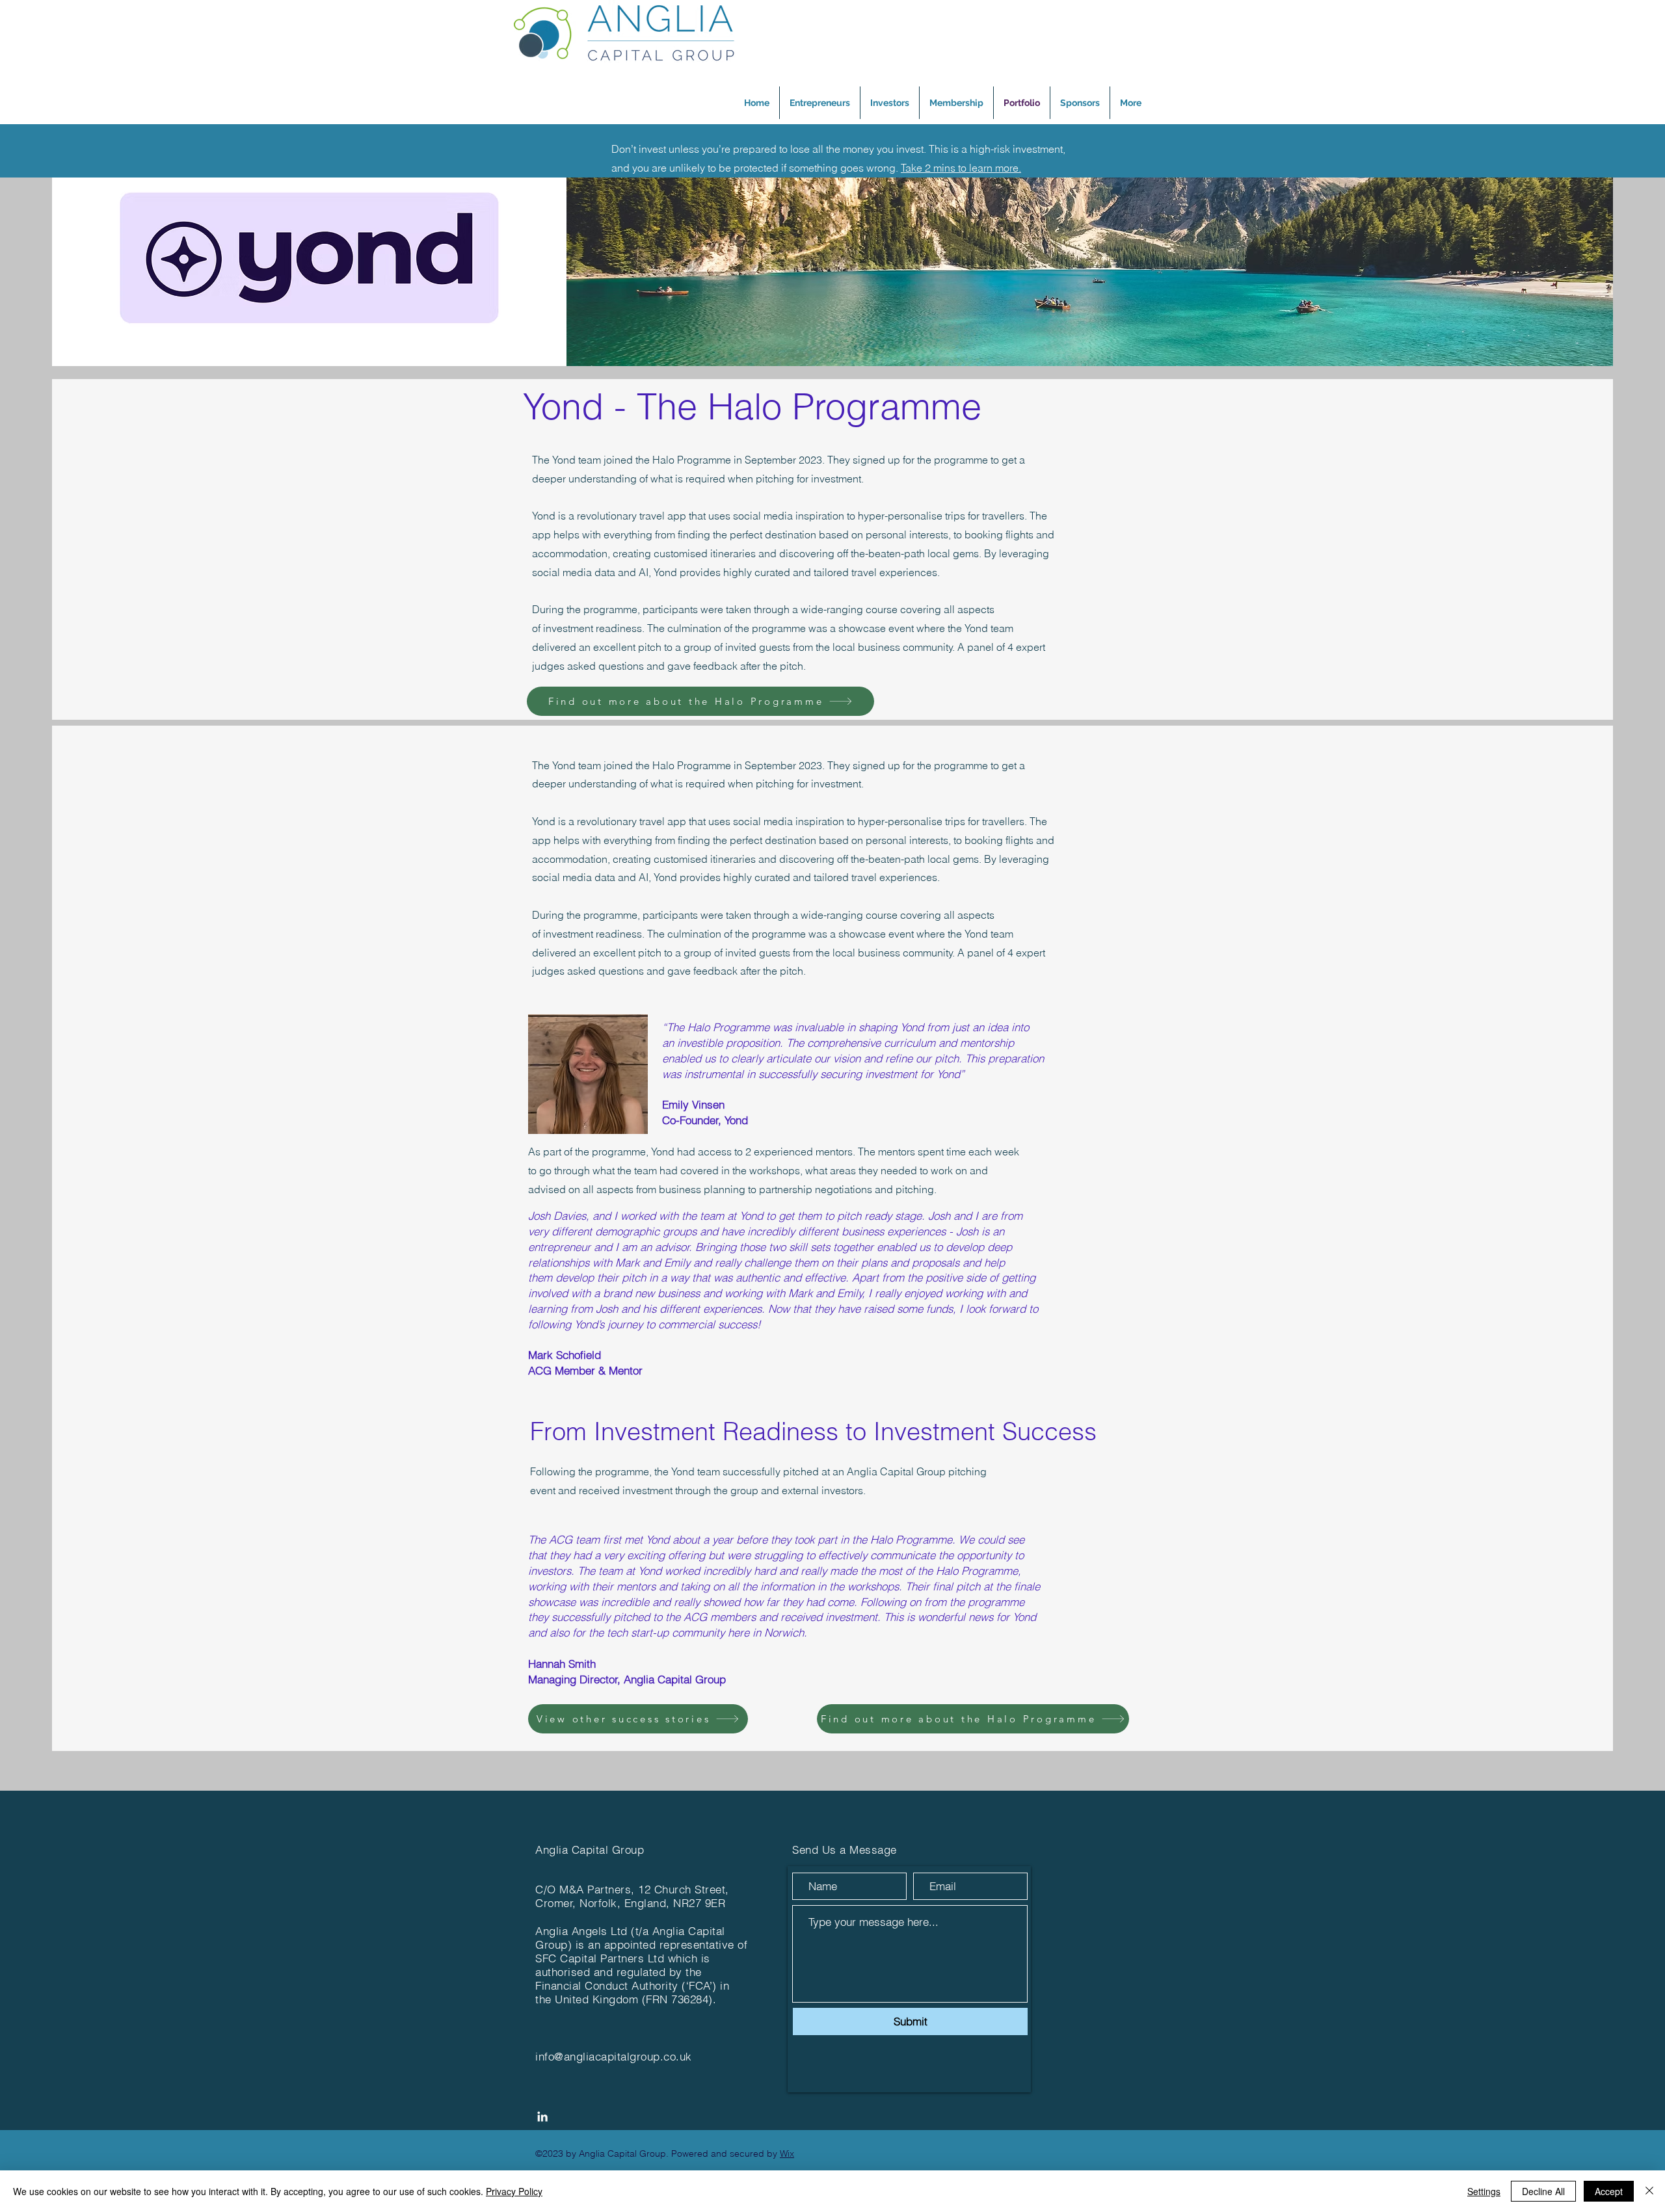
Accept (1609, 2191)
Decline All (1543, 2191)
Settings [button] (1484, 2191)
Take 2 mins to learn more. (961, 168)
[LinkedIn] (542, 2116)
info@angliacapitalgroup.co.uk (614, 2056)
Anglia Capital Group (590, 1850)
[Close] (1649, 2191)
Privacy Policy (514, 2191)
